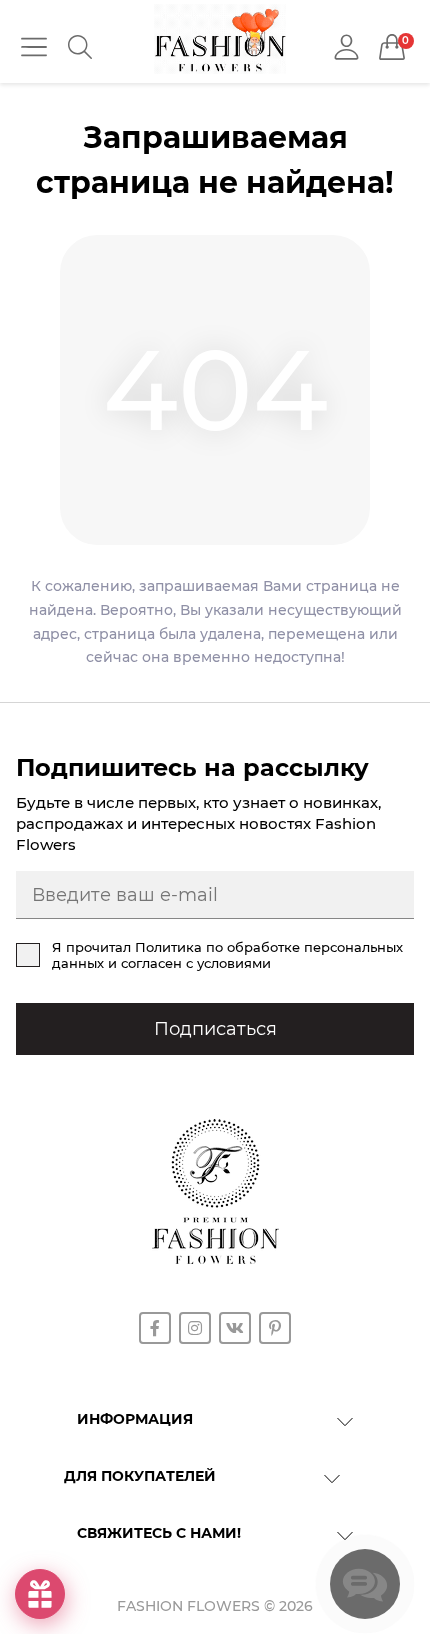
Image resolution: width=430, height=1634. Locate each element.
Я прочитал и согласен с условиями (227, 955)
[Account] (346, 47)
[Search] (80, 47)
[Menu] (34, 47)
